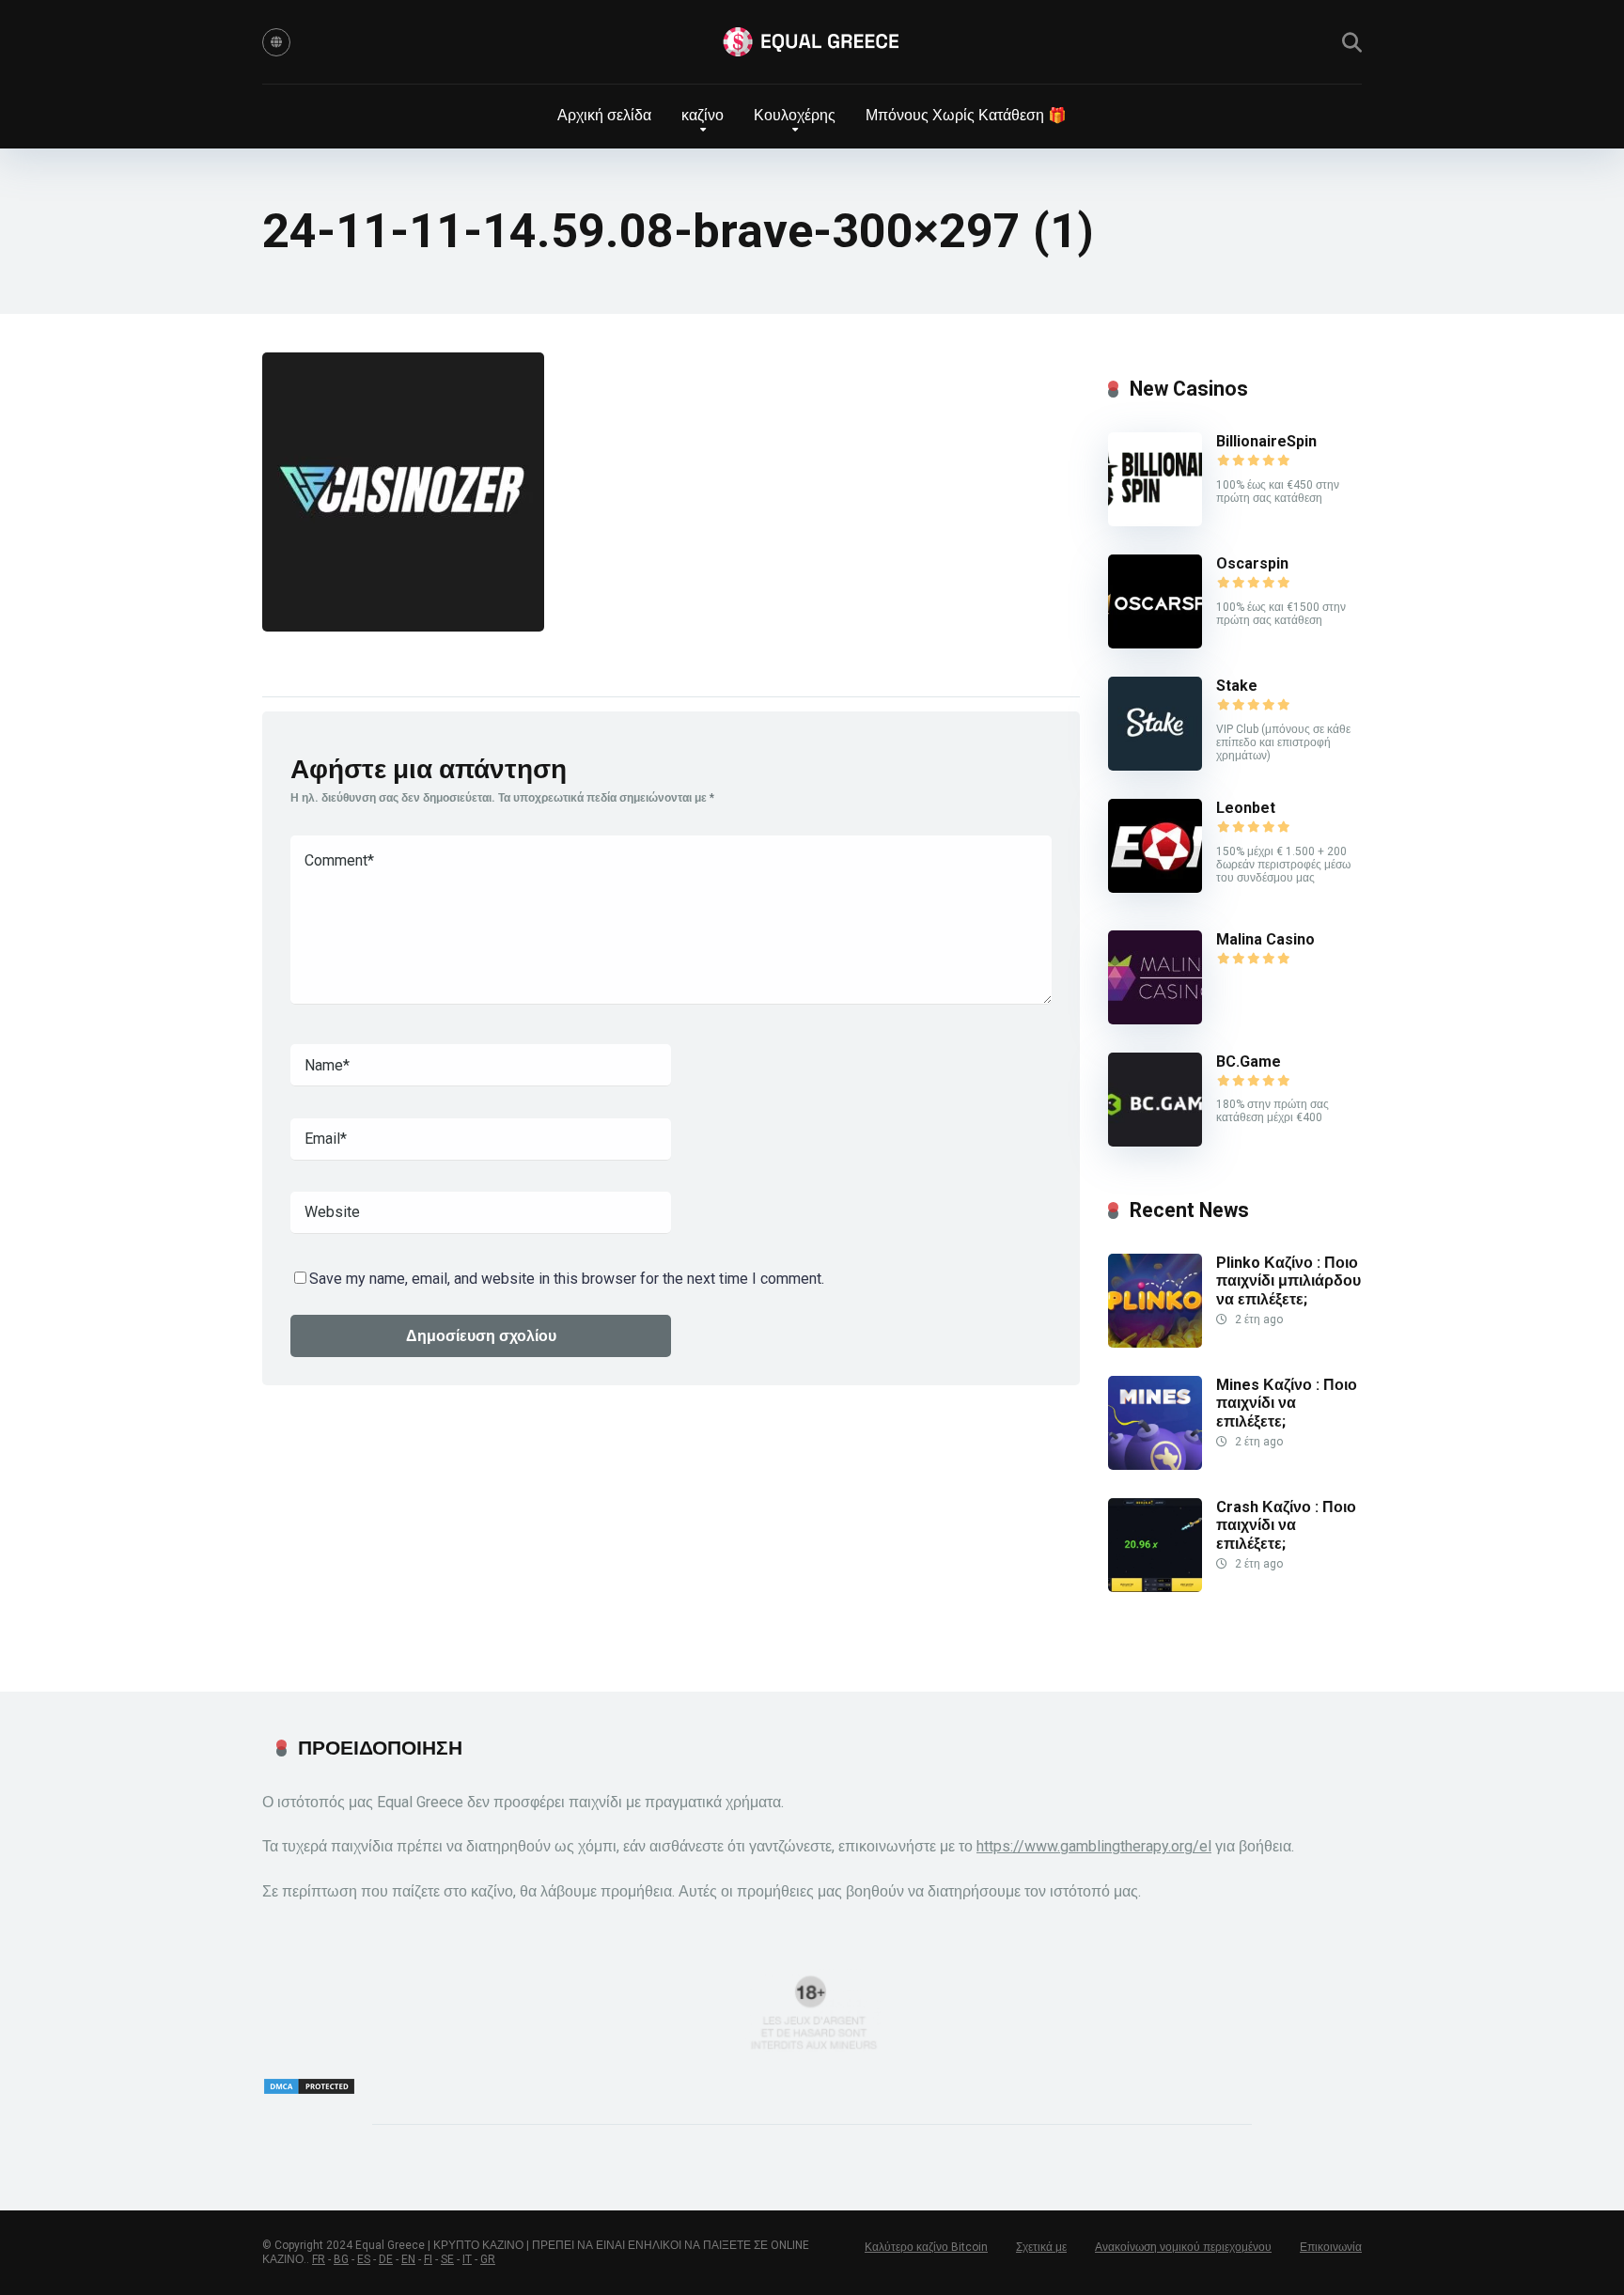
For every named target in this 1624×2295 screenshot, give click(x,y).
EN (408, 2259)
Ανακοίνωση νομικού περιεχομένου (1183, 2247)
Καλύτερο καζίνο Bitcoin (926, 2247)
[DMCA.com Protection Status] (309, 2091)
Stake (1237, 686)
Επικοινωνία (1331, 2247)
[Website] (276, 42)
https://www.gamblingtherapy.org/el (1094, 1846)
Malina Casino (1265, 939)
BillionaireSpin (1266, 441)
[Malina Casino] (1155, 1019)
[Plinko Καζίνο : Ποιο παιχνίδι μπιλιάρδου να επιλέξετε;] (1155, 1343)
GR (488, 2259)
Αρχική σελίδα (604, 115)
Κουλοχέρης (795, 115)
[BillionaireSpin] (1155, 521)
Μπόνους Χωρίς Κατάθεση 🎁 (966, 115)
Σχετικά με (1041, 2247)
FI (428, 2259)
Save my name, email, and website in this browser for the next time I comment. (567, 1279)
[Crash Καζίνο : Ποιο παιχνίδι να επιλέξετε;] (1155, 1587)
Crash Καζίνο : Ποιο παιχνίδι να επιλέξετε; (1286, 1525)
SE (447, 2259)
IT (467, 2259)
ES (364, 2259)
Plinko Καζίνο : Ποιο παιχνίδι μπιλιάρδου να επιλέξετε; (1288, 1280)
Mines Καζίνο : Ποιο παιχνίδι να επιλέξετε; (1287, 1403)
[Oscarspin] (1155, 643)
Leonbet (1246, 808)
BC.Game (1249, 1062)
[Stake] (1155, 765)
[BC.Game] (1155, 1141)
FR (319, 2259)
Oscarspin (1252, 563)
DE (386, 2259)
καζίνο (703, 115)
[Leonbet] (1155, 888)
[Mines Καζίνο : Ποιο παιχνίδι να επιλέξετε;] (1155, 1465)
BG (341, 2259)
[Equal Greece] (812, 42)
